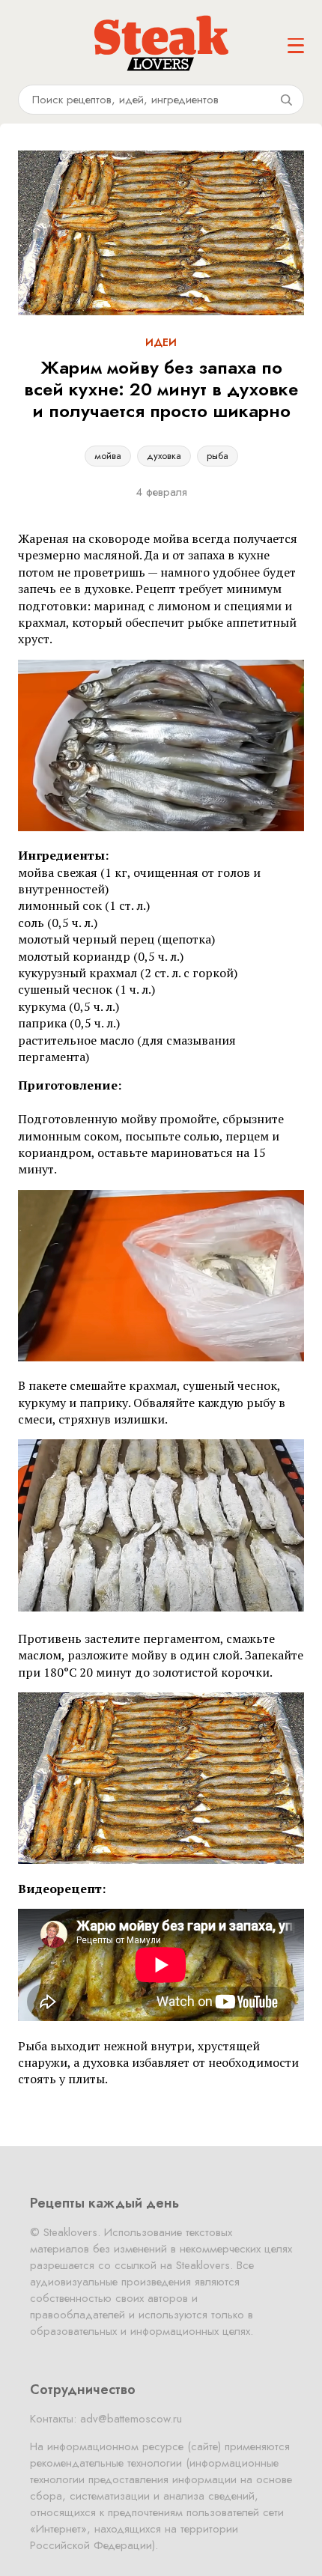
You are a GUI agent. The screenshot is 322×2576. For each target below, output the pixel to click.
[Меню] (296, 46)
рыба (218, 456)
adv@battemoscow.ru (131, 2419)
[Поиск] (286, 100)
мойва (108, 456)
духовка (164, 456)
